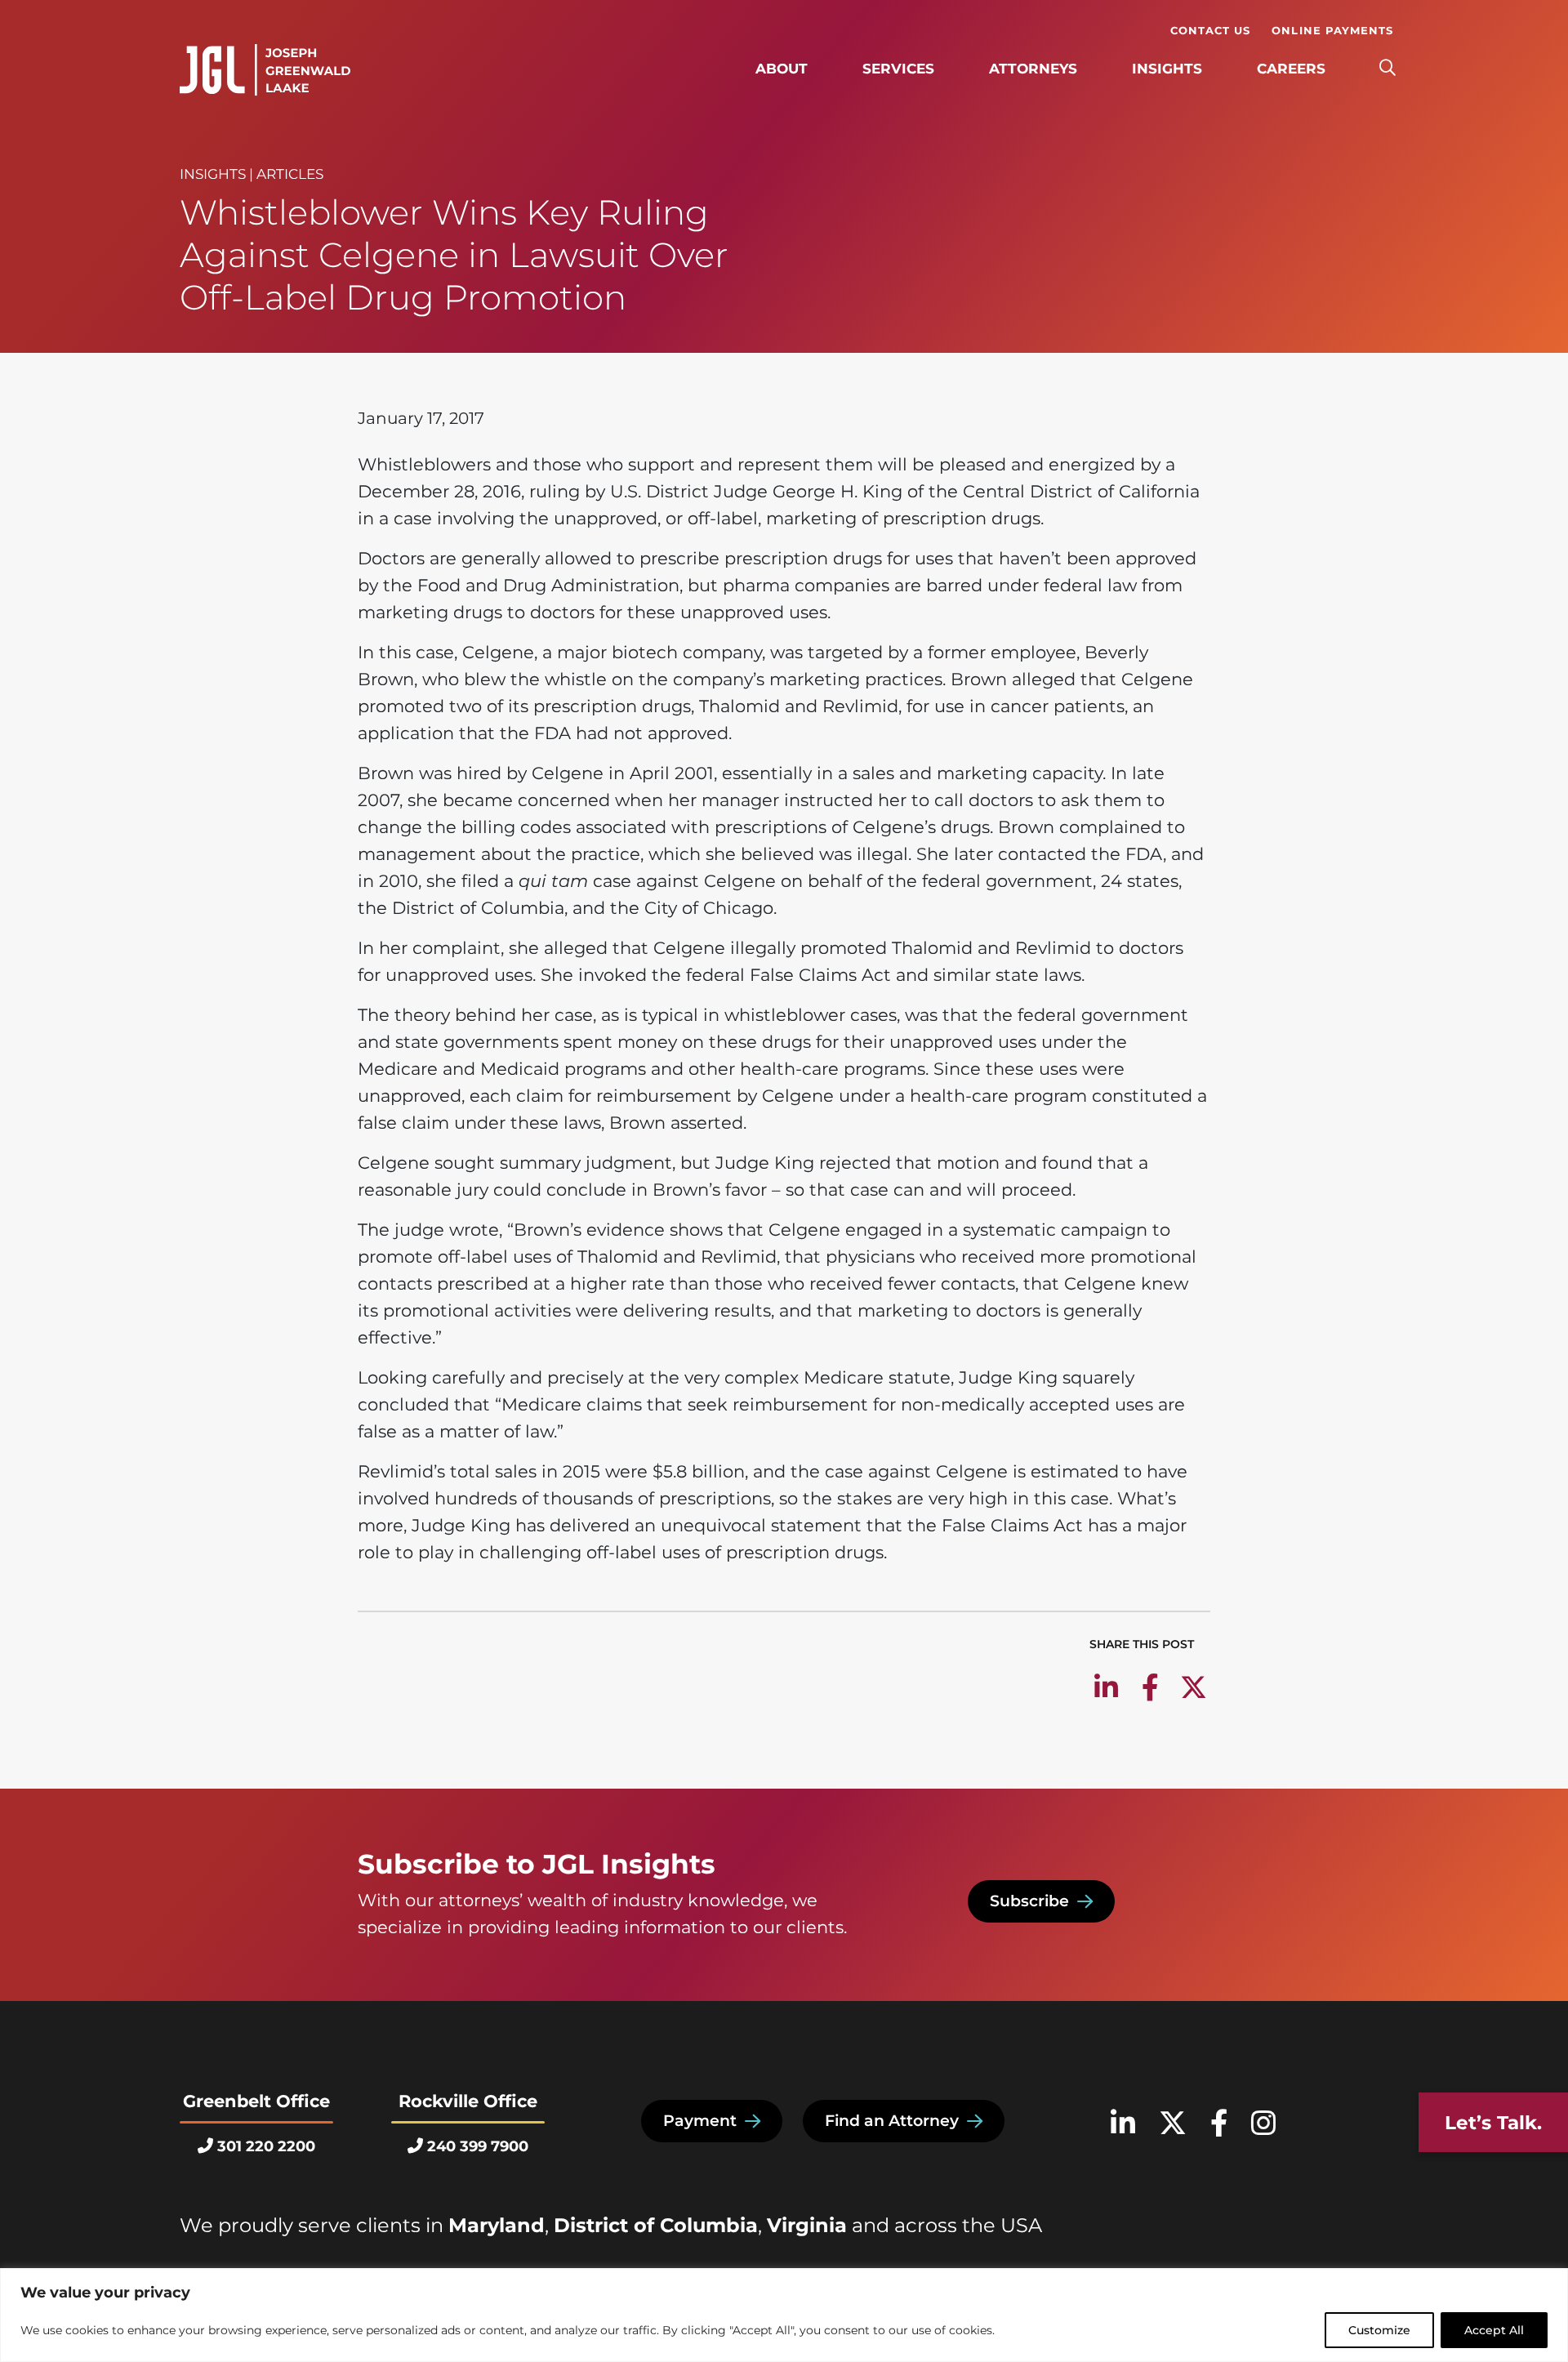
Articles (290, 174)
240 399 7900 (478, 2146)
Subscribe (1029, 1901)
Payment (700, 2121)
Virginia (807, 2225)
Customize (1379, 2330)
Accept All (1494, 2330)
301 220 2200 (266, 2146)
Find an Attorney (892, 2121)
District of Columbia (656, 2225)
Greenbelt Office (256, 2101)
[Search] (1387, 69)
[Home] (265, 70)
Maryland (497, 2225)
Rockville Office (468, 2101)
